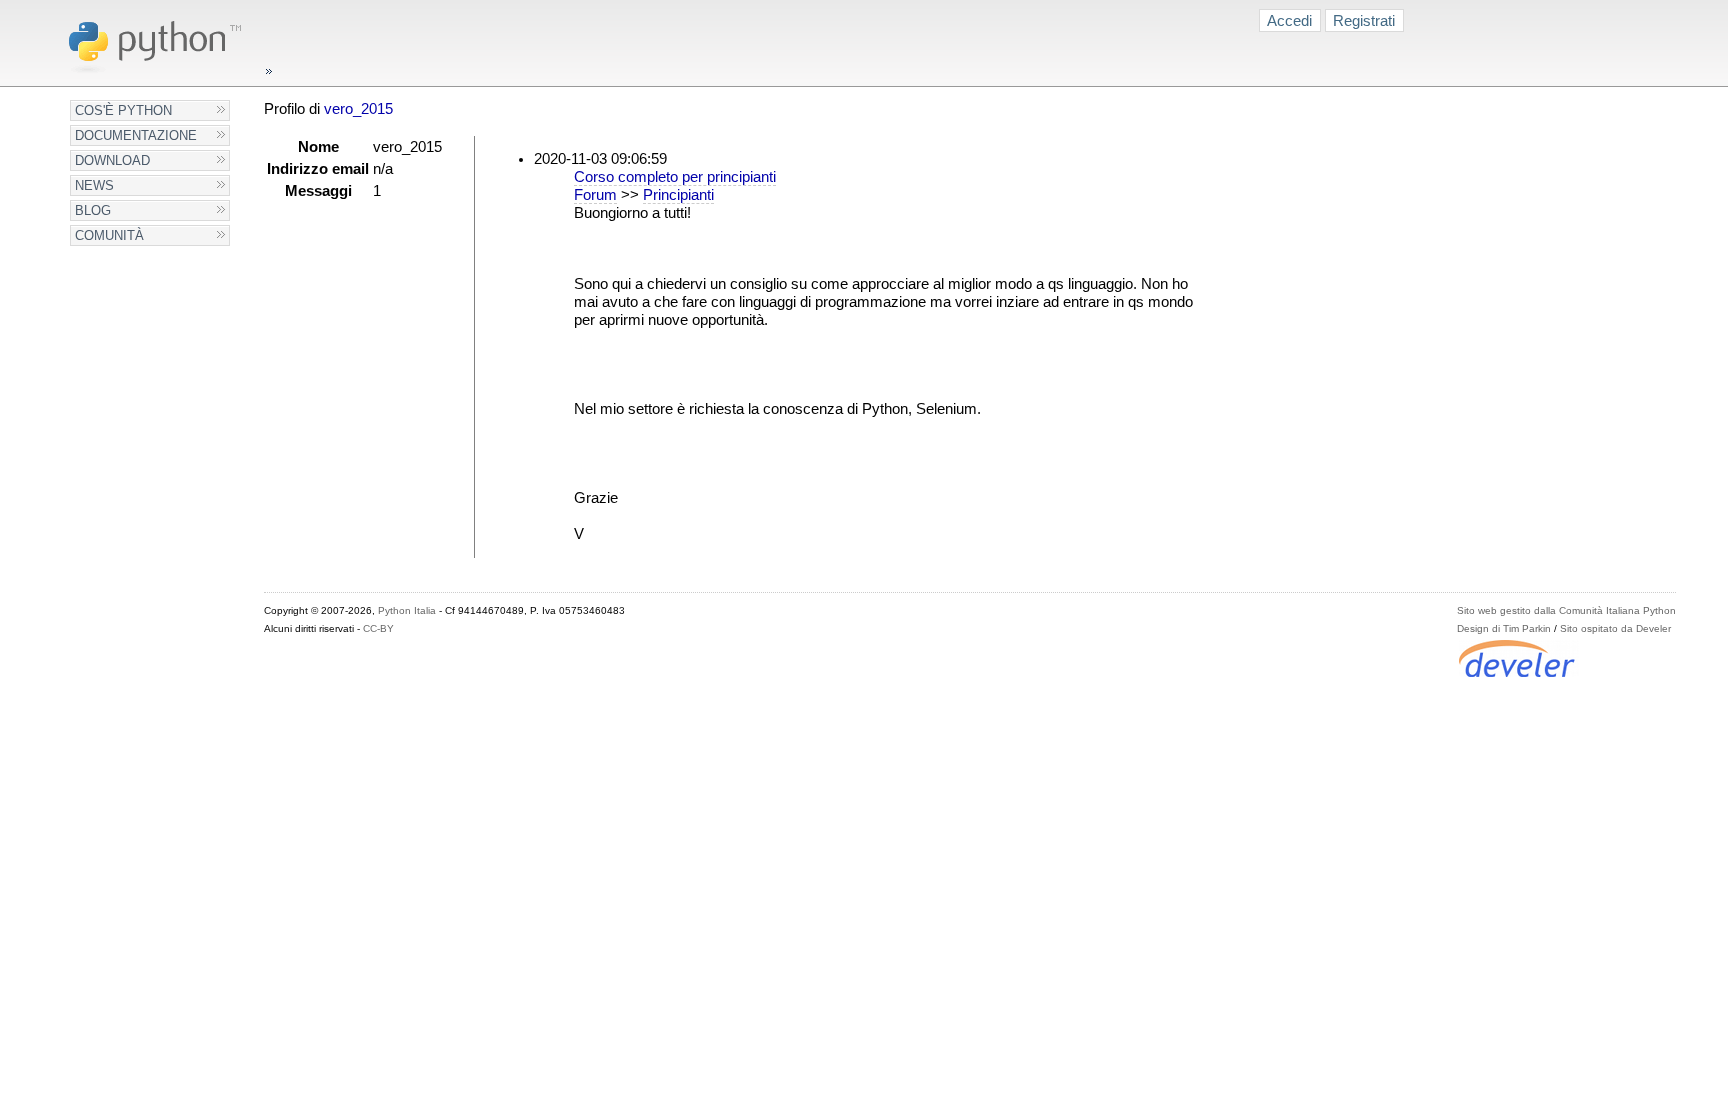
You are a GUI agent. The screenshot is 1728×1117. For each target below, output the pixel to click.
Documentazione (136, 135)
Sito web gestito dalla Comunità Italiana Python (1566, 610)
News (94, 185)
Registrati (1364, 20)
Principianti (678, 195)
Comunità (109, 235)
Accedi (1289, 20)
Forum (595, 195)
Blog (93, 210)
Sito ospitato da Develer (1615, 628)
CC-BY (378, 628)
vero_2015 (358, 109)
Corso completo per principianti (675, 177)
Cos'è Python (123, 110)
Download (112, 160)
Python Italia (407, 610)
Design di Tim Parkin (1504, 628)
